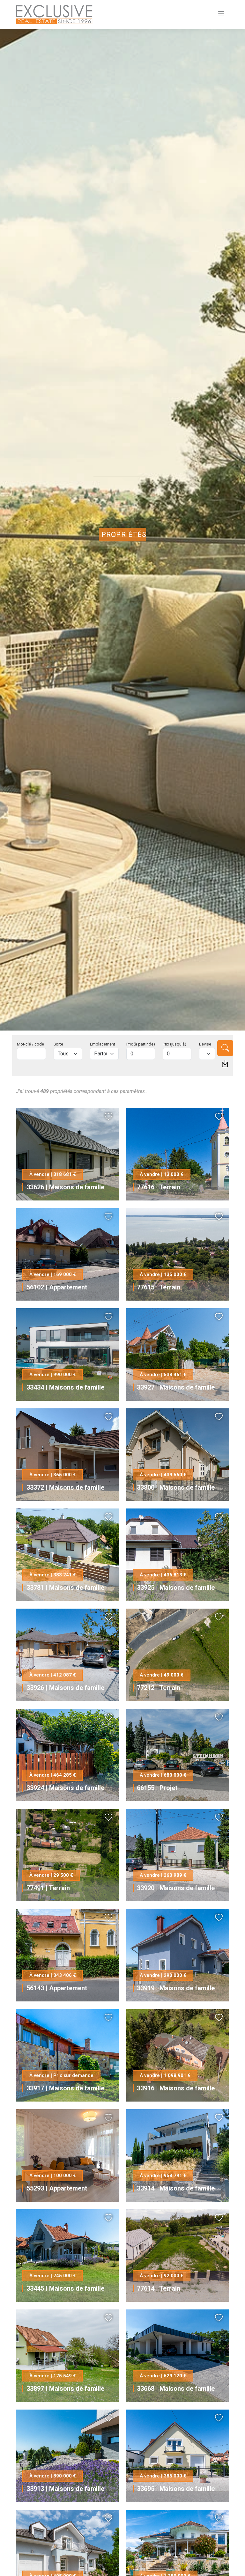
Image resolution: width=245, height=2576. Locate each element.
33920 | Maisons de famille (176, 1888)
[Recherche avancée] (225, 1064)
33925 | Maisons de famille (176, 1588)
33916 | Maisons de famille (176, 2088)
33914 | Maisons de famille (176, 2188)
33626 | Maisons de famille (65, 1187)
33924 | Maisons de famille (65, 1788)
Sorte (58, 1044)
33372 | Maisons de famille (65, 1487)
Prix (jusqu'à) (174, 1044)
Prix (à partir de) (141, 1044)
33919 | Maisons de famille (176, 1988)
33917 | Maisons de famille (65, 2088)
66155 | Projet (157, 1788)
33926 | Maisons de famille (65, 1688)
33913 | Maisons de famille (65, 2489)
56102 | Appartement (57, 1287)
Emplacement (103, 1044)
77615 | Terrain (159, 1287)
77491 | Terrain (48, 1888)
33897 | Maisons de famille (65, 2389)
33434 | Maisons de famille (65, 1387)
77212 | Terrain (159, 1688)
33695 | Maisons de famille (176, 2489)
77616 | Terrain (159, 1187)
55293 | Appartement (57, 2188)
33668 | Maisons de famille (176, 2389)
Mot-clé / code (30, 1044)
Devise (205, 1044)
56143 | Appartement (57, 1988)
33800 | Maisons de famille (176, 1487)
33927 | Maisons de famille (176, 1387)
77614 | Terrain (159, 2288)
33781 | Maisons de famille (65, 1588)
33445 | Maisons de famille (65, 2288)
